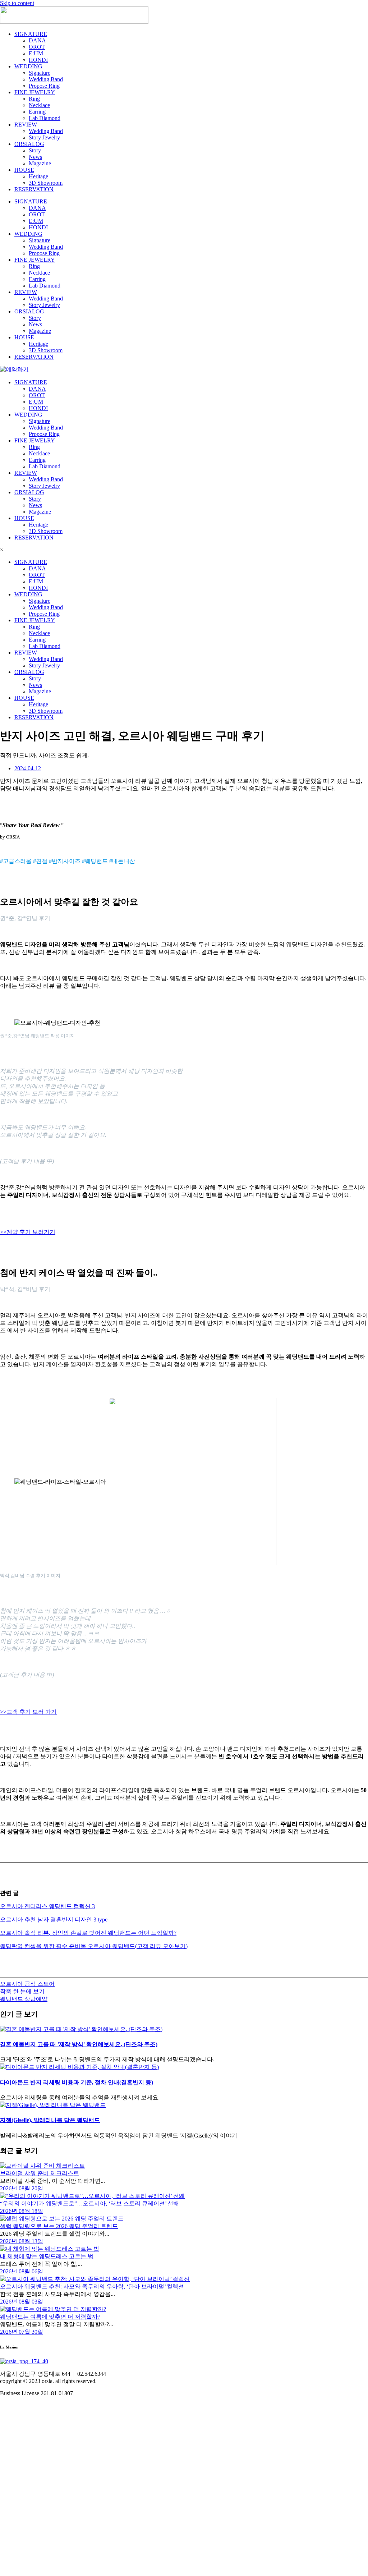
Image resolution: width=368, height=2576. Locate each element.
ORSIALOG (29, 144)
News (35, 157)
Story (35, 150)
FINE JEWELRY (35, 92)
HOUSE (24, 170)
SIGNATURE (31, 34)
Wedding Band (46, 79)
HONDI (38, 60)
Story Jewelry (44, 137)
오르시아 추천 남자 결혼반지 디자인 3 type (54, 1920)
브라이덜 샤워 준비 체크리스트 (40, 2173)
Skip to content (17, 3)
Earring (37, 112)
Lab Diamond (45, 118)
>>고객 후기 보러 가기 (28, 1712)
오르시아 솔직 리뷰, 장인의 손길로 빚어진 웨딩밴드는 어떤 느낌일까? (88, 1933)
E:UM (36, 53)
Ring (34, 99)
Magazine (40, 163)
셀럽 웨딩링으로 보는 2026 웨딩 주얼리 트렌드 (59, 2226)
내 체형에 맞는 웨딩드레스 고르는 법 (47, 2256)
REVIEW (26, 125)
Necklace (39, 105)
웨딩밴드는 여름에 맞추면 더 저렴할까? (50, 2317)
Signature (40, 73)
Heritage (38, 176)
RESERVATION (34, 189)
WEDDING (28, 66)
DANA (37, 40)
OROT (37, 47)
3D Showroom (46, 183)
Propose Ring (44, 86)
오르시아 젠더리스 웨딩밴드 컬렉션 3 (47, 1906)
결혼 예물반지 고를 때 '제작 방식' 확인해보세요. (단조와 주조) (79, 2044)
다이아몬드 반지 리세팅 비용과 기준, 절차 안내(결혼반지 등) (77, 2082)
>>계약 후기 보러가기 (28, 1232)
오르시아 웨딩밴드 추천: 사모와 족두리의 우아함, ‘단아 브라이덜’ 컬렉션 (92, 2286)
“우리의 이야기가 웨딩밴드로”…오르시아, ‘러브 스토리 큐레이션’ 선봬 (89, 2203)
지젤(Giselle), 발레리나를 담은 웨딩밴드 (50, 2120)
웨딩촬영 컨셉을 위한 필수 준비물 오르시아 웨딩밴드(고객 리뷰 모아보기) (94, 1946)
